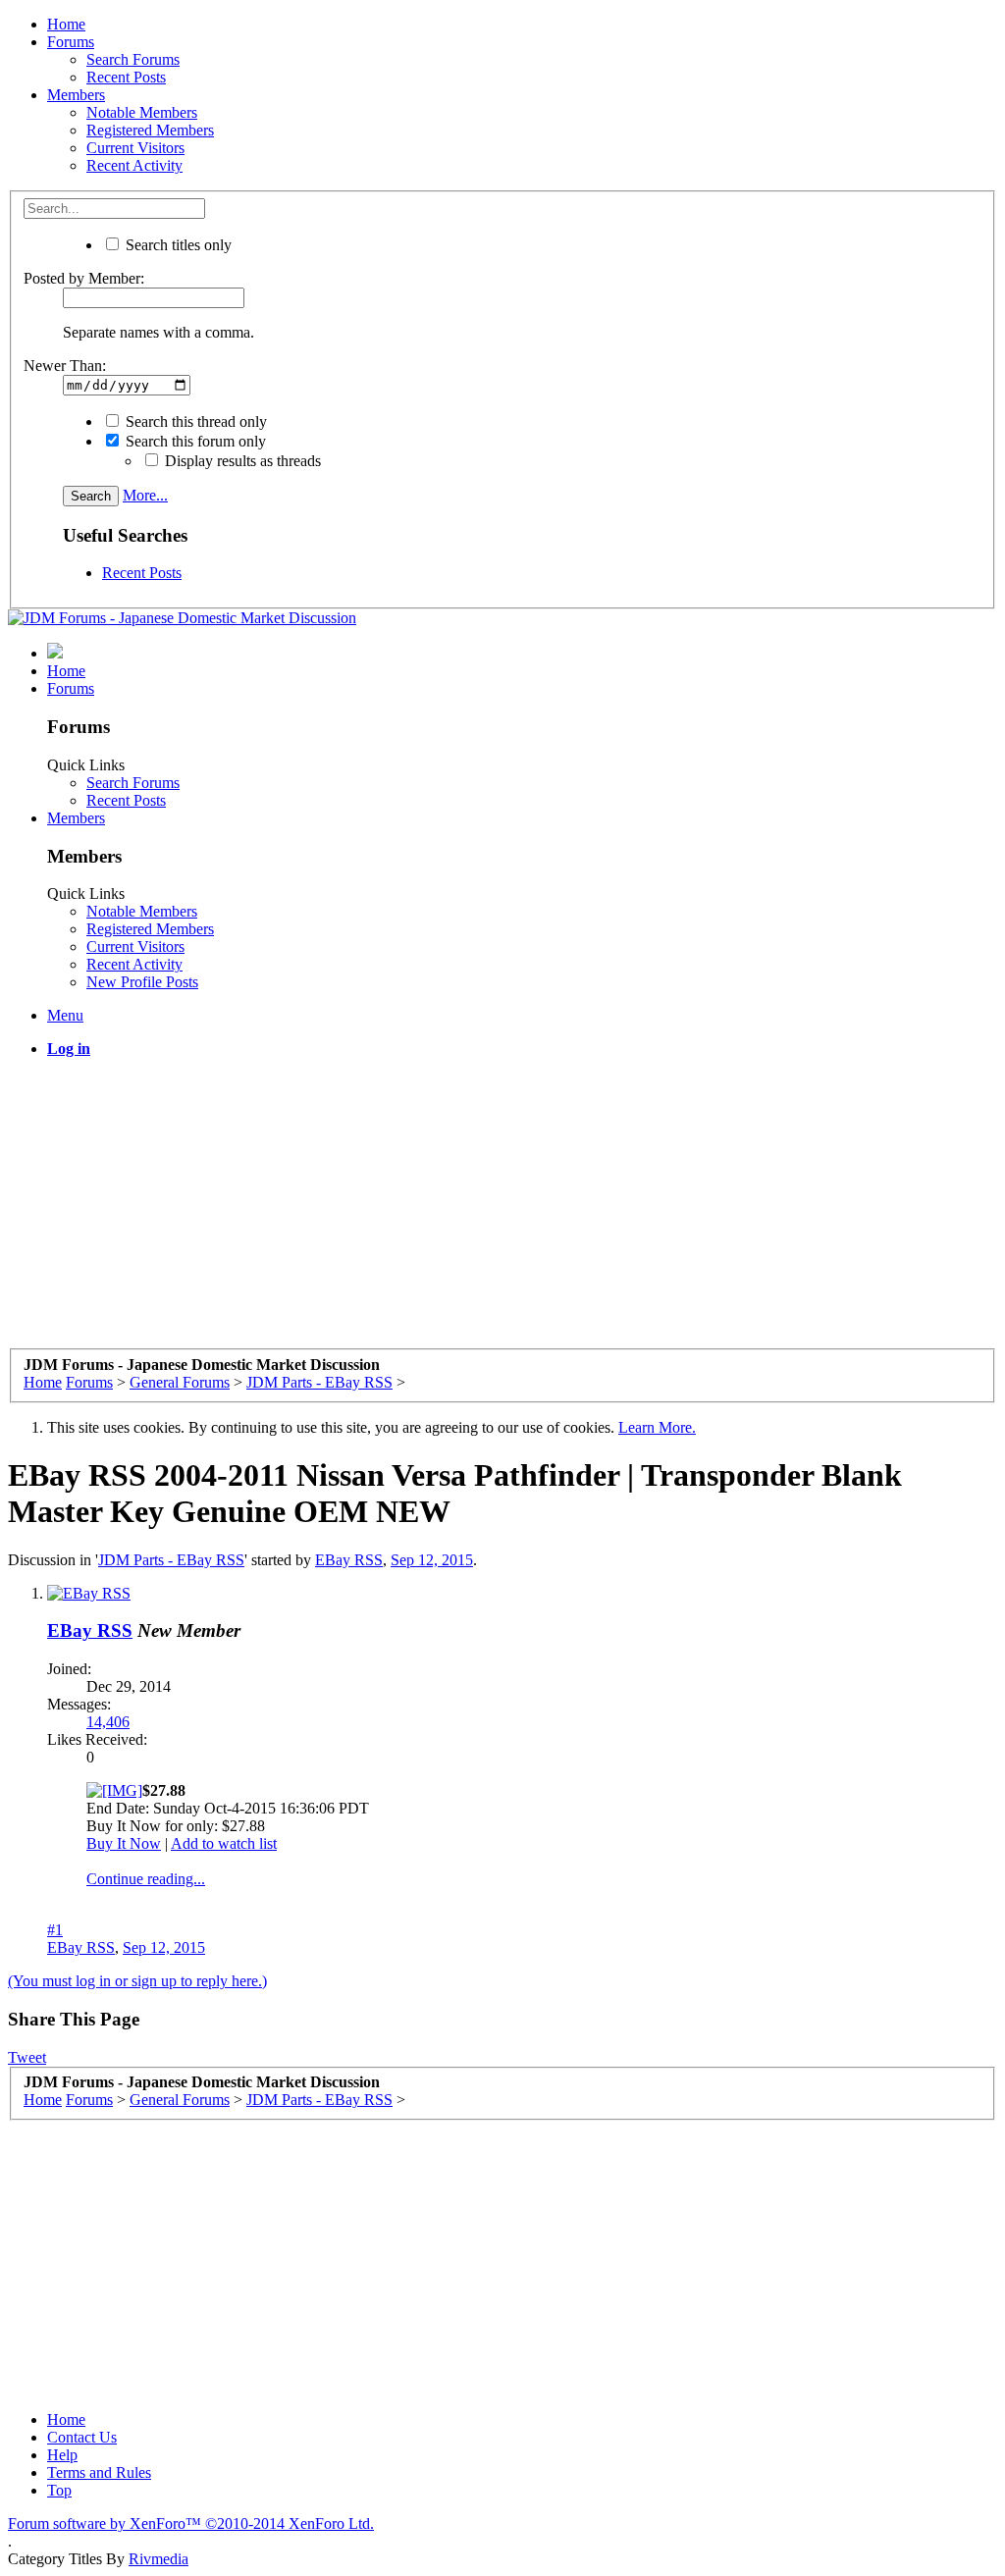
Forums (71, 42)
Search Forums (133, 59)
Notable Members (142, 112)
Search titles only (177, 245)
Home (66, 24)
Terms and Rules (99, 2472)
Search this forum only (194, 441)
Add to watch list (224, 1843)
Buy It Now (124, 1843)
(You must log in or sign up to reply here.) (137, 1981)
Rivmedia (159, 2559)
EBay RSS (349, 1560)
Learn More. (657, 1427)
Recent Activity (134, 165)
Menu (65, 1015)
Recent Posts (126, 77)
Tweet (27, 2057)
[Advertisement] (502, 1211)
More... (145, 495)
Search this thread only (194, 421)
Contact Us (82, 2437)
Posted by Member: (84, 278)
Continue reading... (146, 1879)
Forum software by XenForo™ (191, 2523)
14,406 (108, 1722)
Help (62, 2455)
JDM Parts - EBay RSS (171, 1560)
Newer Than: (65, 366)
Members (76, 95)
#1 (55, 1930)
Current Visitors (135, 148)
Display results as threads (241, 461)
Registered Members (150, 130)
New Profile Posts (142, 982)
